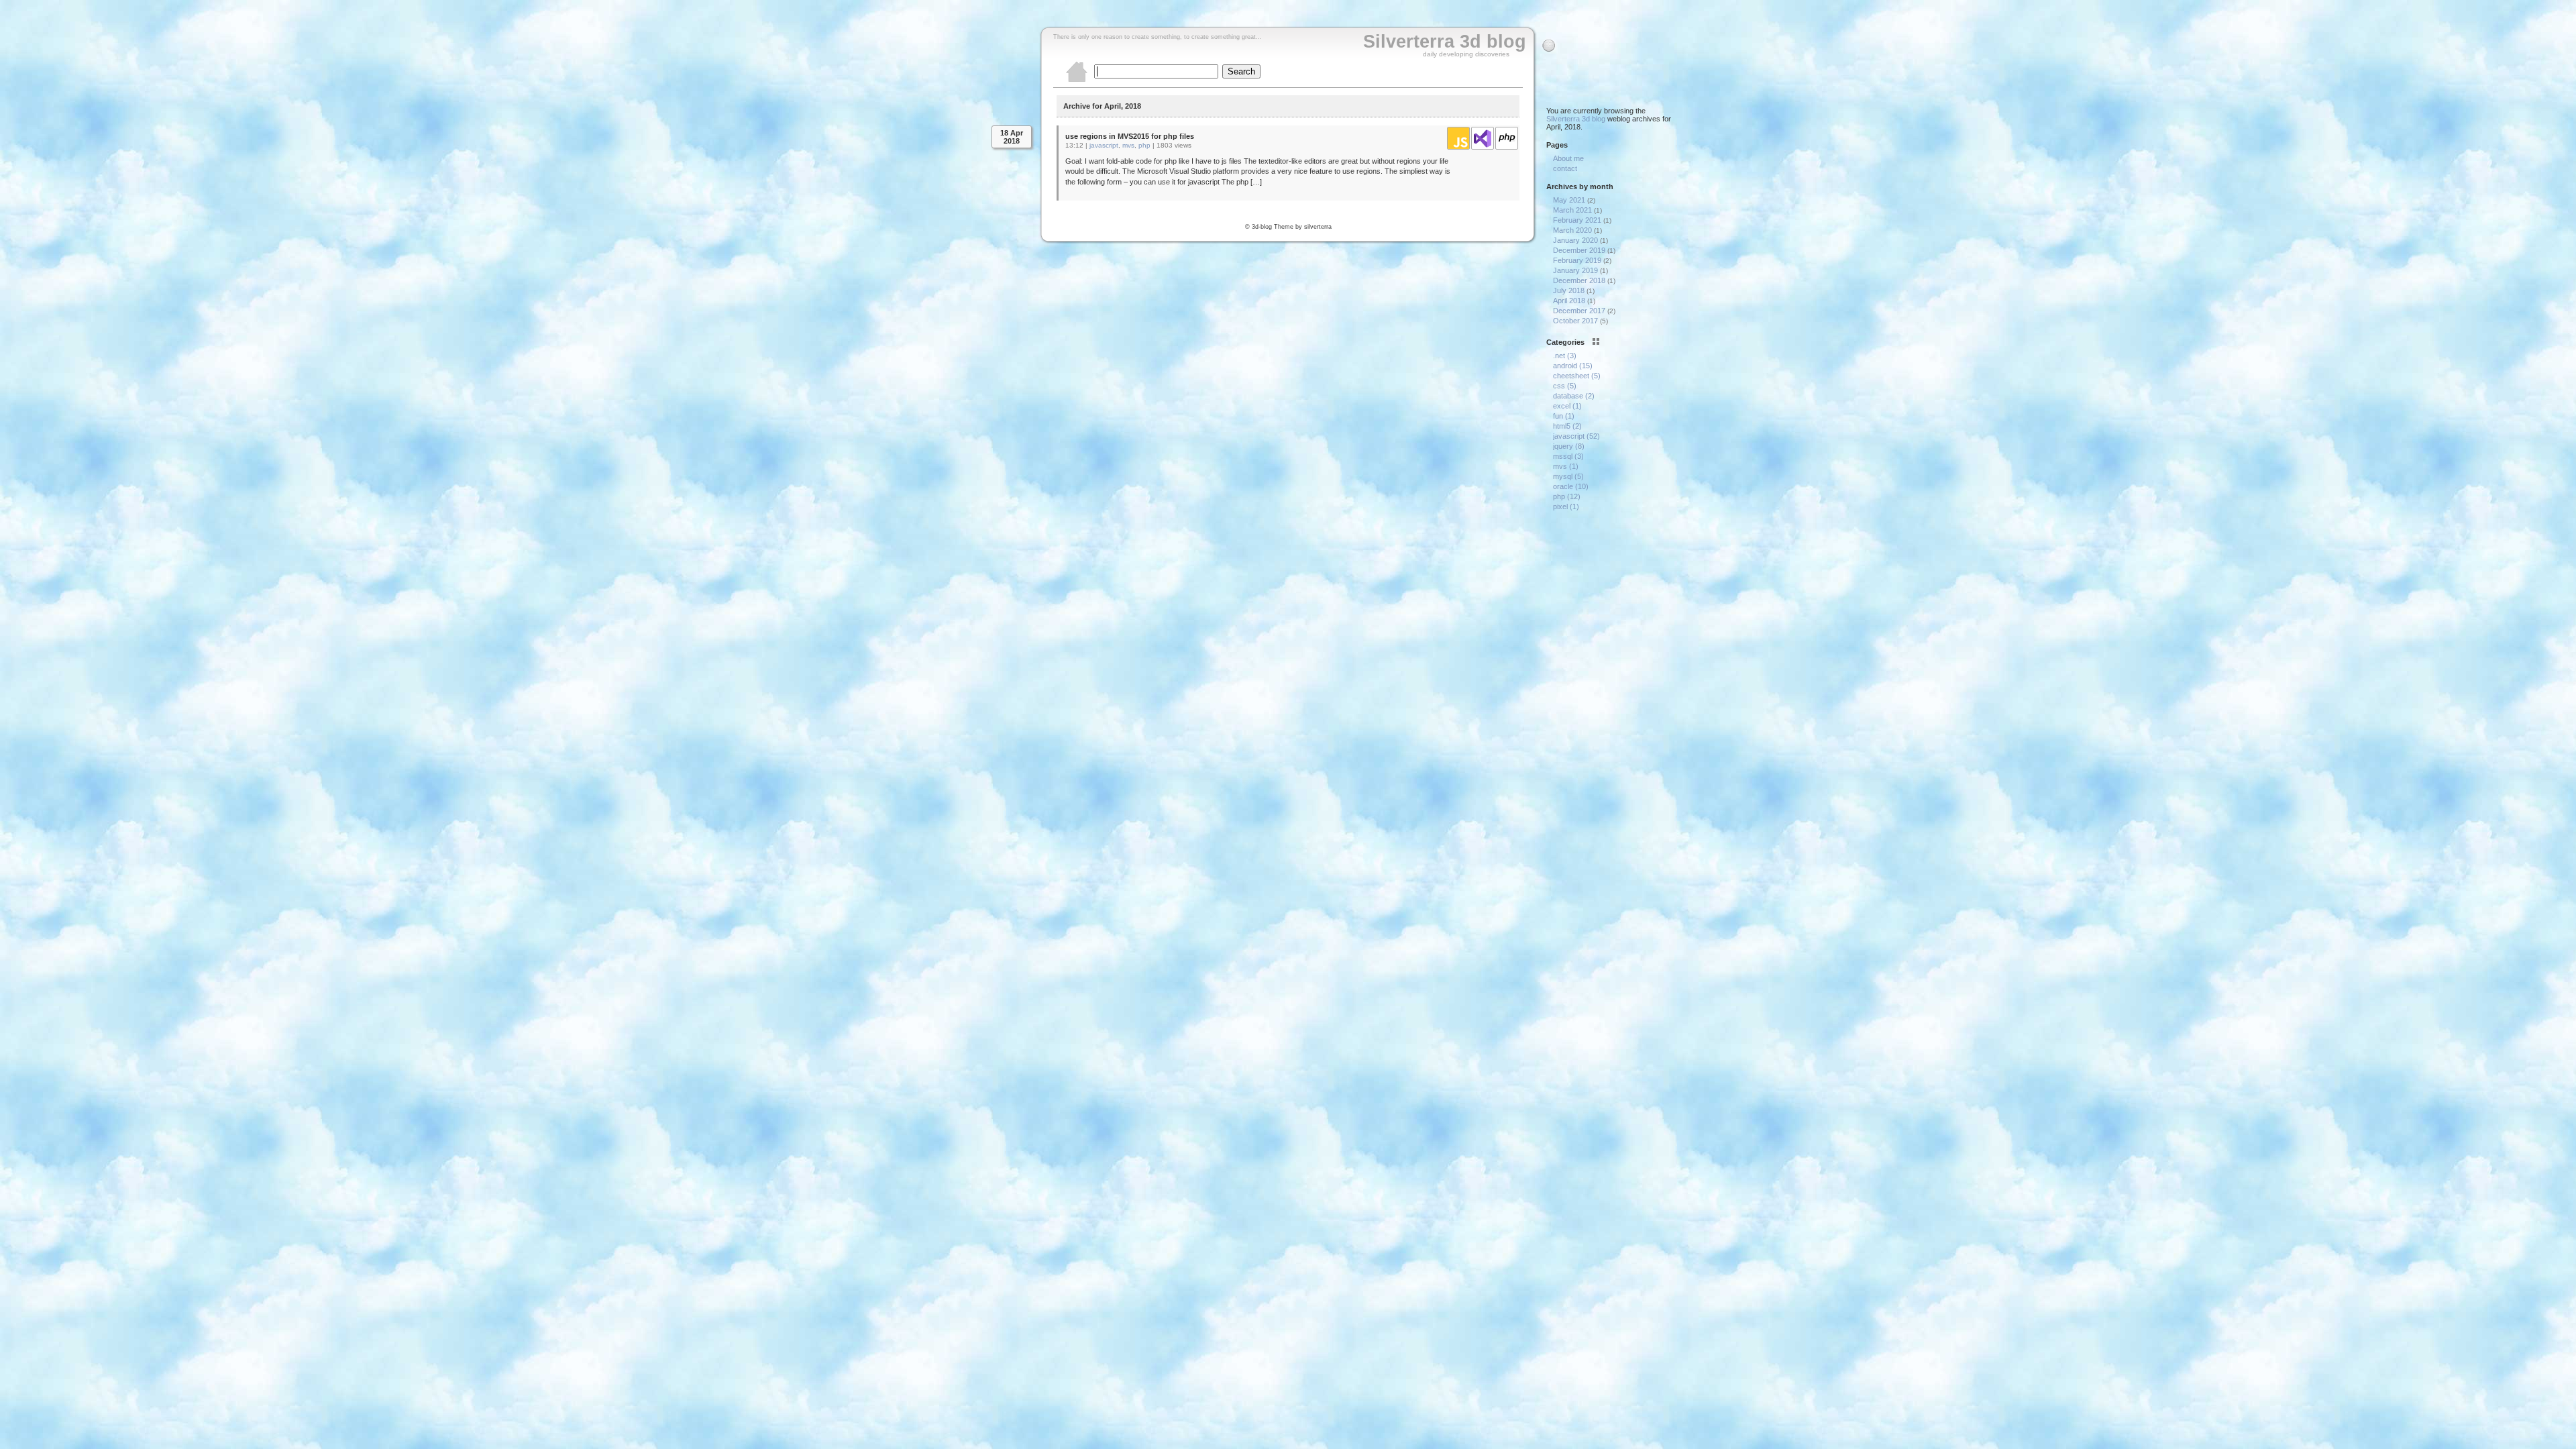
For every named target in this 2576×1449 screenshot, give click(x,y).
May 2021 (1569, 200)
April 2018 (1569, 301)
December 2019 (1579, 250)
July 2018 (1569, 290)
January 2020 (1575, 240)
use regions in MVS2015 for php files (1130, 136)
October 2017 (1575, 321)
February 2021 (1577, 220)
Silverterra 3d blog (1445, 42)
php (1144, 145)
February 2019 (1577, 260)
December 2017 (1579, 311)
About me (1568, 158)
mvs (1128, 145)
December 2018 (1579, 280)
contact (1565, 168)
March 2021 (1572, 210)
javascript (1104, 145)
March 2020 (1572, 230)
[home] (1077, 80)
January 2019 (1575, 270)
